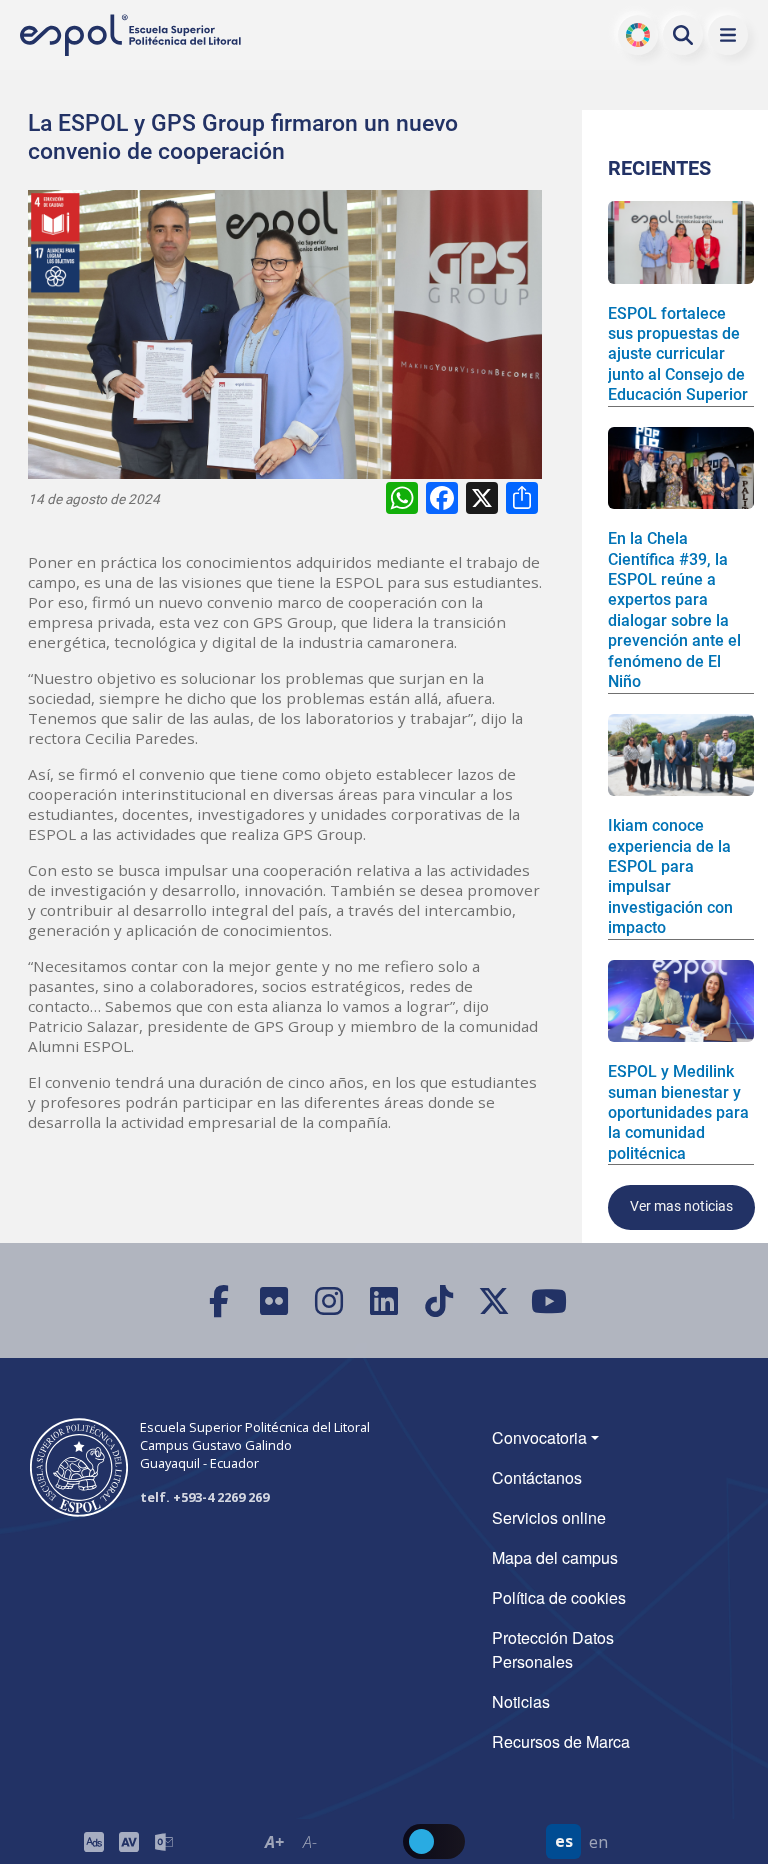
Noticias (521, 1701)
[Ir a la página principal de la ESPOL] (132, 35)
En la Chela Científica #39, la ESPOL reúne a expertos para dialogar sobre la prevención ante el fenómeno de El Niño (674, 610)
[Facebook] (219, 1300)
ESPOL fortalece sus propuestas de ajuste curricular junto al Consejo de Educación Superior (678, 354)
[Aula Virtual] (128, 1841)
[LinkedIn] (384, 1300)
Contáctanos (537, 1477)
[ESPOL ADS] (93, 1841)
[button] (728, 35)
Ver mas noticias (681, 1206)
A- (309, 1842)
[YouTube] (549, 1300)
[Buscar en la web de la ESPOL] (683, 35)
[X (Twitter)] (494, 1300)
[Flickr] (274, 1300)
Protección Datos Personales (553, 1649)
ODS (638, 35)
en (598, 1842)
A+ (274, 1842)
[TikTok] (439, 1300)
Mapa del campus (555, 1557)
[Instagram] (329, 1300)
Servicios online (549, 1517)
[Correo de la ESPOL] (163, 1841)
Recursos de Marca (561, 1741)
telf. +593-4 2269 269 (204, 1497)
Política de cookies (559, 1597)
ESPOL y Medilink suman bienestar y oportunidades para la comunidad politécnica (678, 1112)
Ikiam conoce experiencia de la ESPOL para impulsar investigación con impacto (670, 876)
